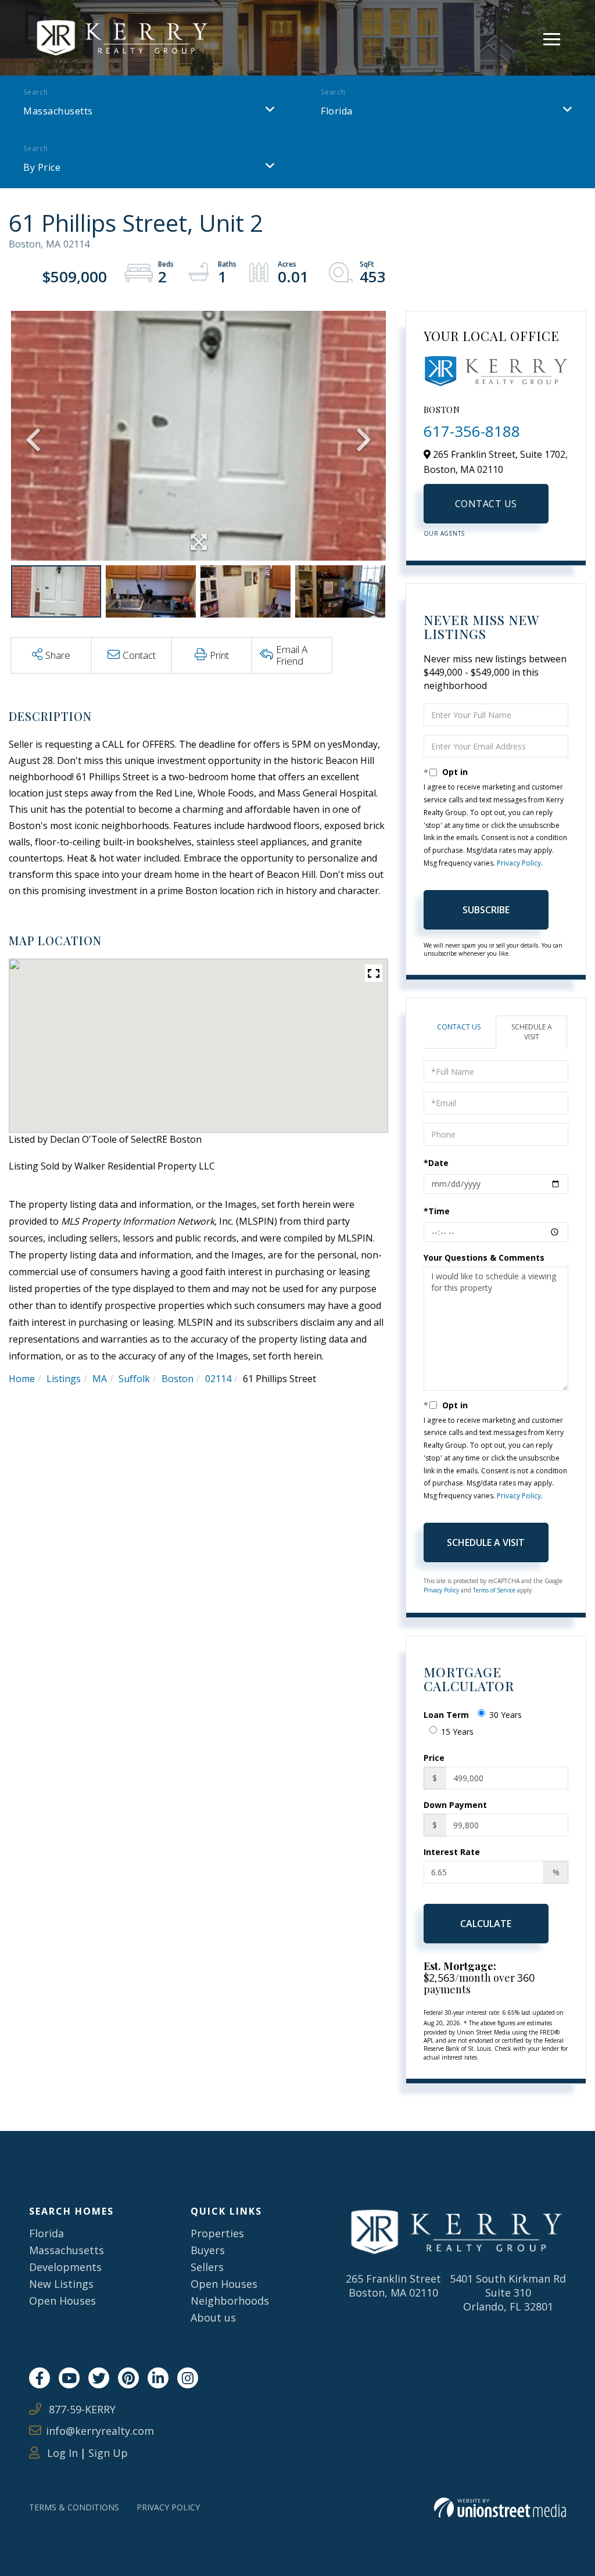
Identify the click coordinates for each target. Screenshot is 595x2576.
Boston (178, 1379)
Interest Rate (452, 1852)
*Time (437, 1211)
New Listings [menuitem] (61, 2284)
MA (100, 1379)
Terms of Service (494, 1590)
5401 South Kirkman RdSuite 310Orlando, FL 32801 (508, 2292)
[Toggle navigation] (552, 37)
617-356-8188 (472, 431)
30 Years (506, 1715)
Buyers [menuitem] (208, 2250)
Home (22, 1379)
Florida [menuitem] (46, 2233)
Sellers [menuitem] (207, 2267)
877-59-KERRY (81, 2409)
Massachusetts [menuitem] (67, 2250)
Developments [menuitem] (65, 2267)
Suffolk (134, 1379)
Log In (61, 2453)
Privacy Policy (519, 863)
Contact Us (486, 504)
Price (434, 1758)
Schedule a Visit (532, 1032)
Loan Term (446, 1715)
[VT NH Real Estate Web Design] (500, 2508)
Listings (64, 1379)
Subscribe (486, 910)
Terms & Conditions (74, 2507)
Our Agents (444, 533)
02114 (218, 1379)
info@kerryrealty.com (100, 2431)
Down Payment (455, 1805)
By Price (42, 167)
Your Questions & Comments (484, 1257)
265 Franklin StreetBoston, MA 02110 (393, 2286)
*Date (436, 1163)
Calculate (486, 1924)
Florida (337, 111)
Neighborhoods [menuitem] (230, 2301)
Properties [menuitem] (217, 2233)
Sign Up (108, 2453)
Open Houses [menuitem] (62, 2301)
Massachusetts (58, 111)
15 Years (457, 1732)
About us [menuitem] (213, 2317)
